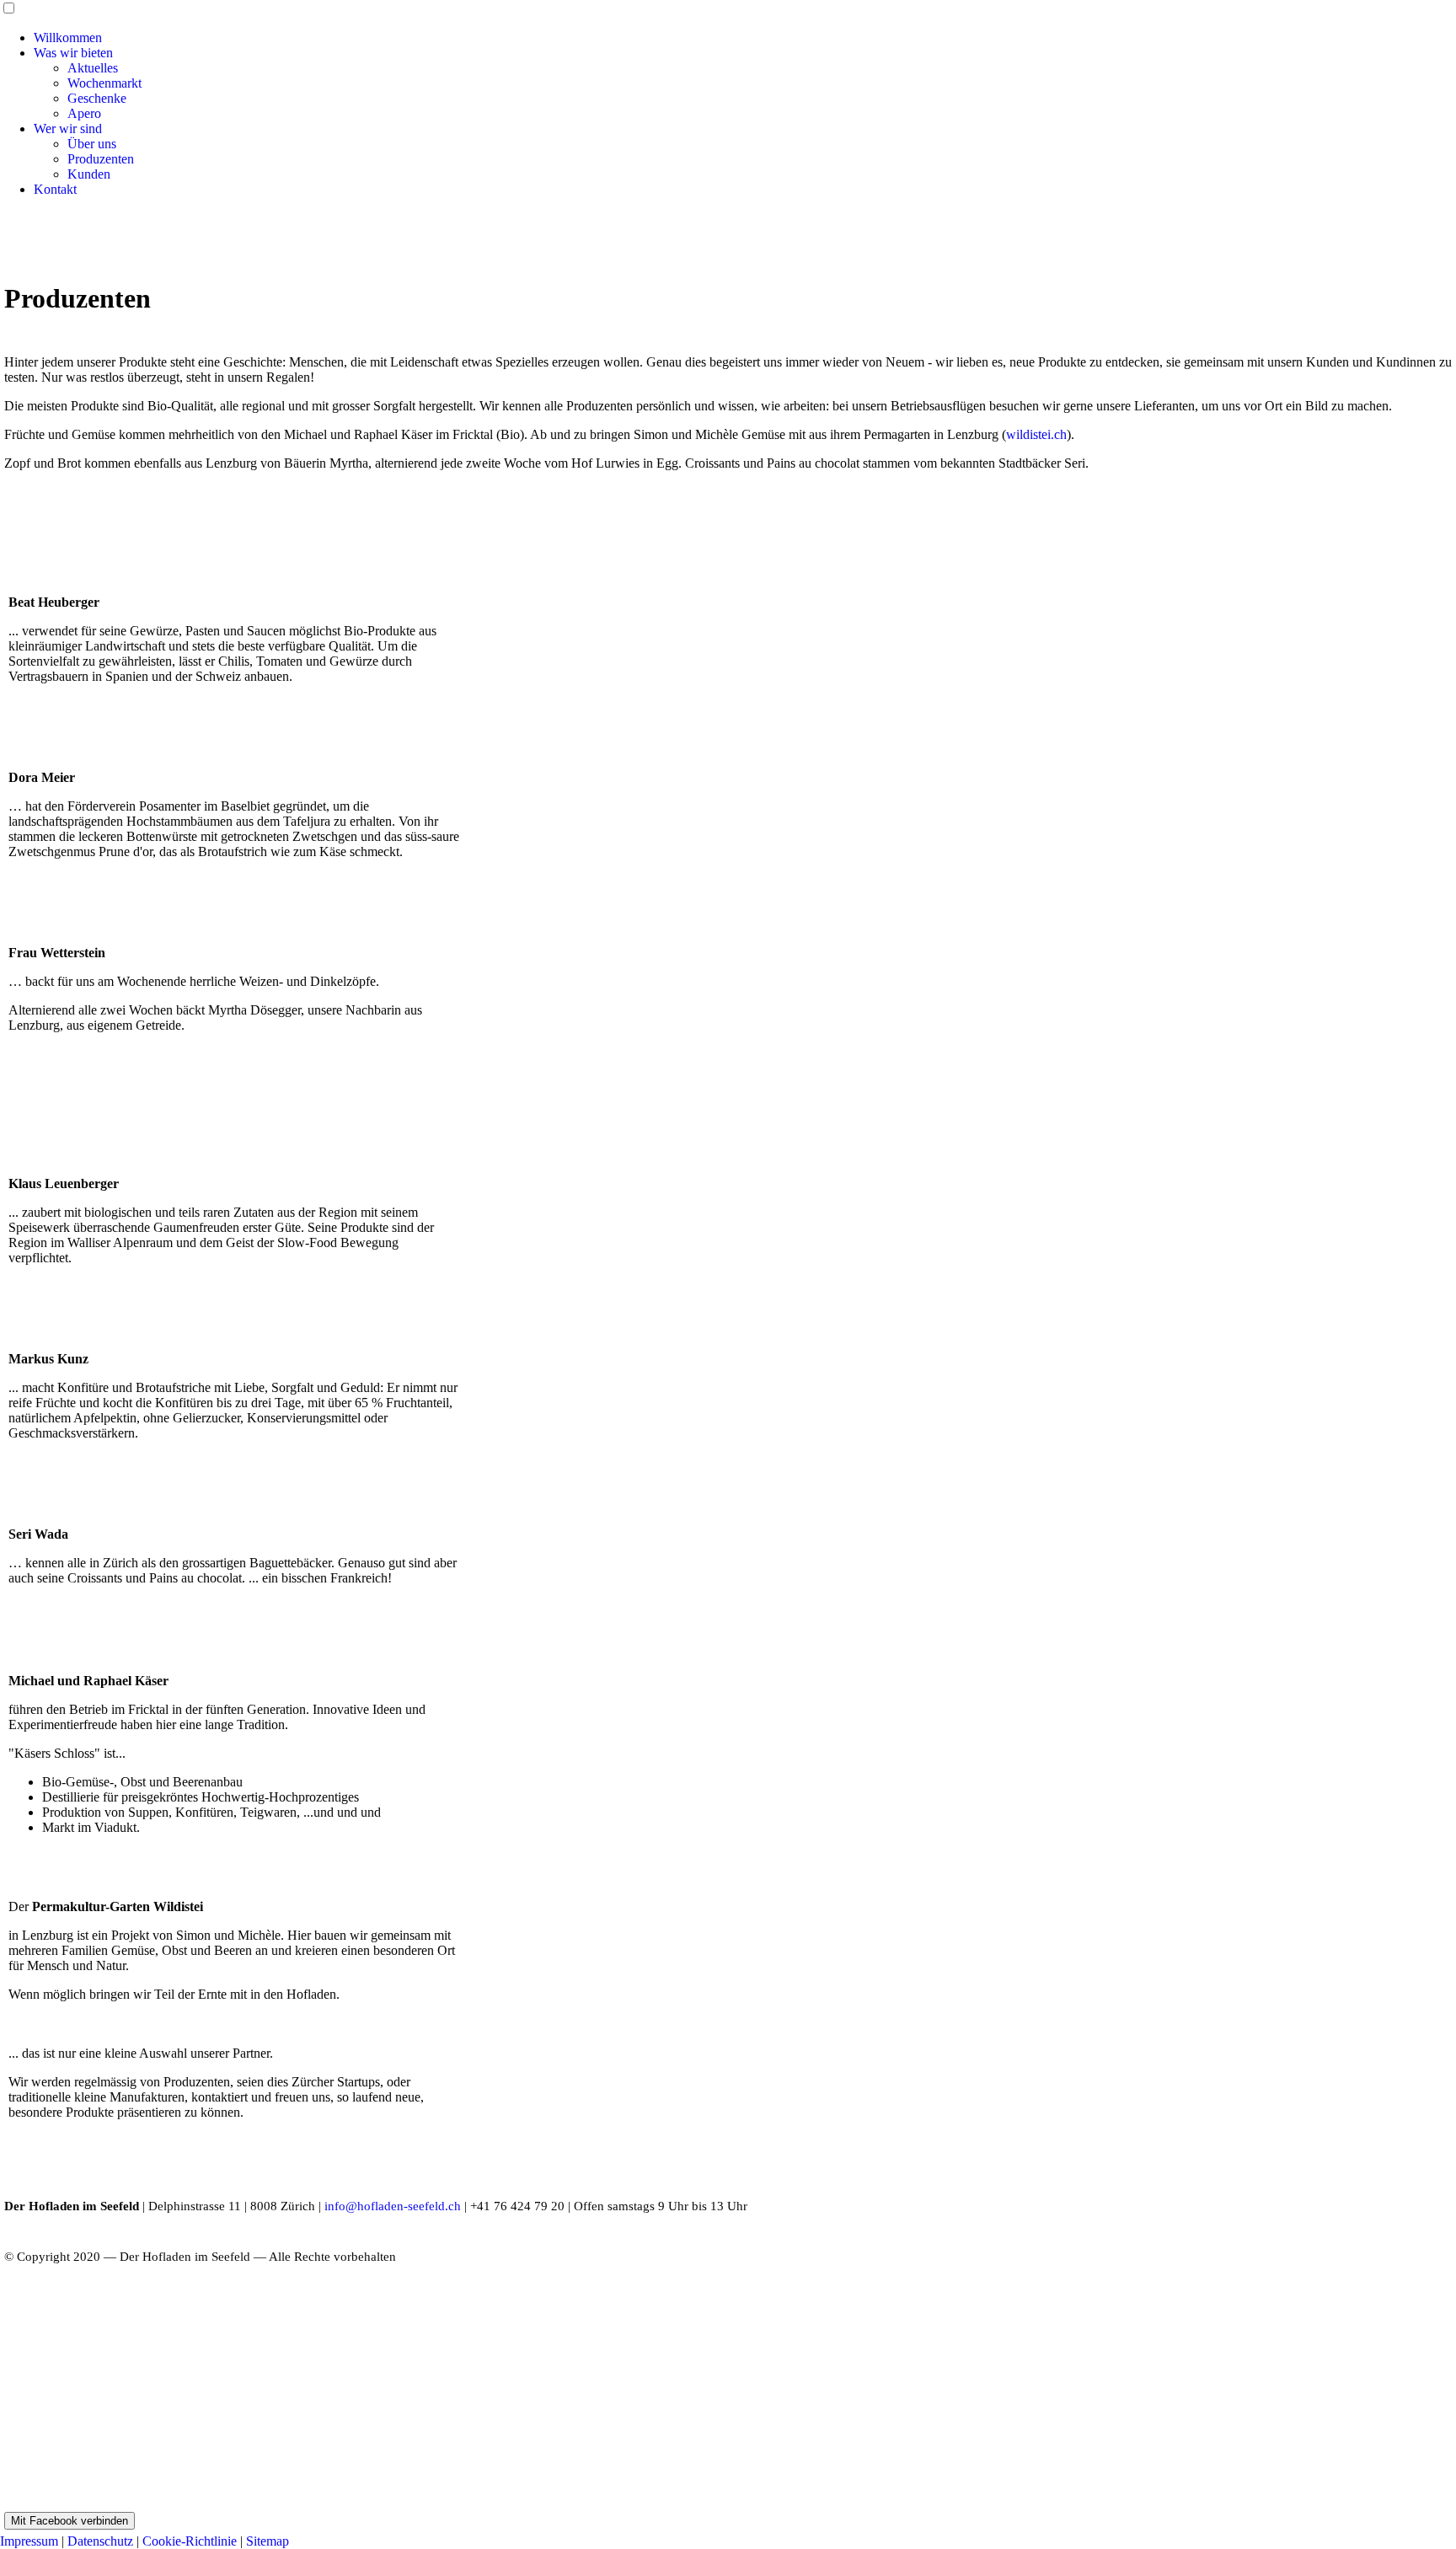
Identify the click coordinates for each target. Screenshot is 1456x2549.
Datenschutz (100, 2541)
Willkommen (68, 37)
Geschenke (97, 98)
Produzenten (101, 159)
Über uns (92, 144)
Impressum (29, 2541)
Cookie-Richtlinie (190, 2541)
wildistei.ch (1036, 434)
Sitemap (268, 2541)
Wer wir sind (68, 129)
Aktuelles (93, 68)
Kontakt (55, 189)
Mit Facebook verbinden (70, 2521)
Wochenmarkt (104, 83)
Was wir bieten (73, 53)
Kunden (89, 174)
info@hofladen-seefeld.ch (393, 2206)
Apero (84, 113)
